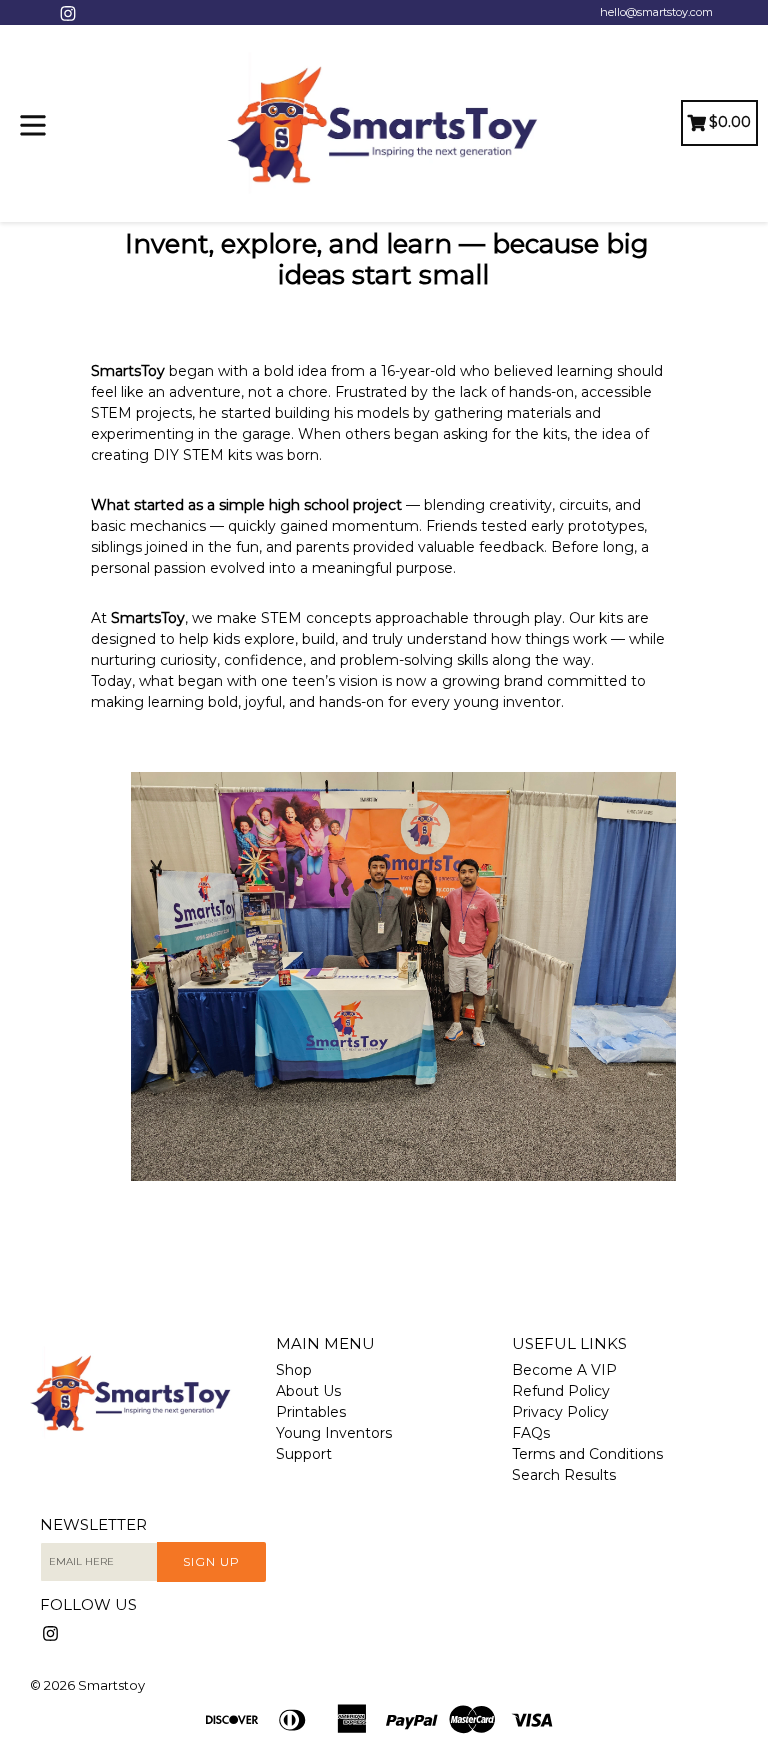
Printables (311, 1412)
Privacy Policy (560, 1412)
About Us (308, 1391)
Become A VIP (564, 1370)
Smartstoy (111, 1685)
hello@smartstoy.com (656, 12)
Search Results (564, 1475)
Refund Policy (561, 1391)
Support (304, 1454)
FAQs (531, 1433)
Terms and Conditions (587, 1454)
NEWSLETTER (93, 1525)
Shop (294, 1370)
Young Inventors (334, 1433)
